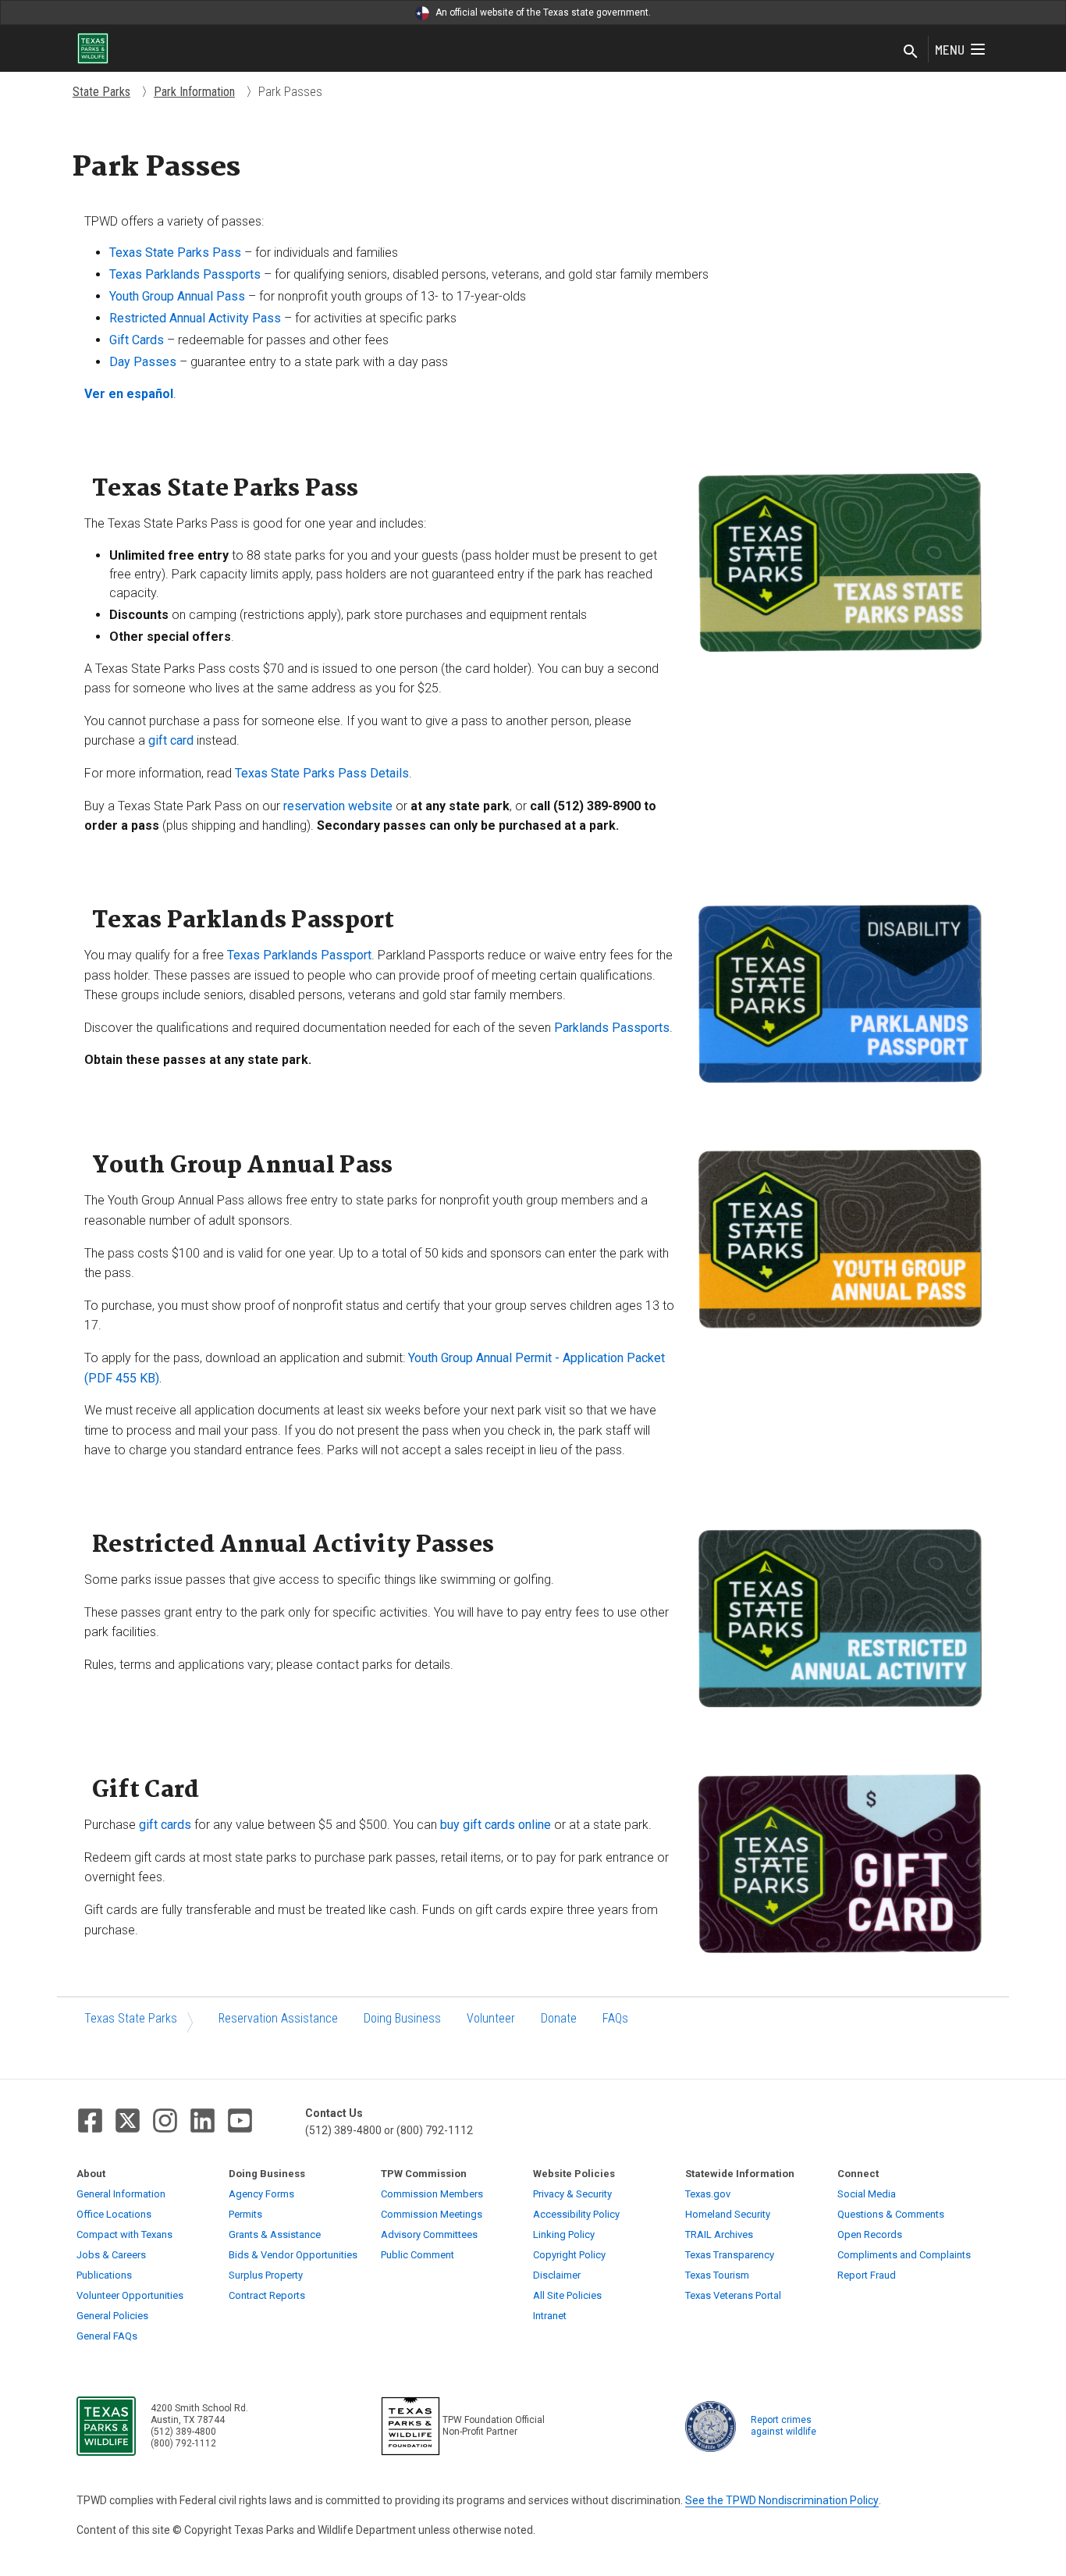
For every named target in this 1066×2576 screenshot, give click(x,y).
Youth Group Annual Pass (177, 296)
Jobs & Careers (111, 2255)
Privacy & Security (572, 2194)
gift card (171, 740)
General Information (121, 2194)
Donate (559, 2018)
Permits (245, 2214)
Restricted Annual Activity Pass (195, 318)
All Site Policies (567, 2295)
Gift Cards (137, 340)
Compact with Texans (124, 2234)
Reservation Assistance (278, 2018)
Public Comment (418, 2255)
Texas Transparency (730, 2255)
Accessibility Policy (576, 2214)
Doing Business (402, 2018)
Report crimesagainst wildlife (784, 2426)
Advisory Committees (429, 2234)
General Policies (112, 2316)
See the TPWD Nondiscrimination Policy (782, 2500)
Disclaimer (557, 2275)
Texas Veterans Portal (733, 2295)
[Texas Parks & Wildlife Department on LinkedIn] (203, 2121)
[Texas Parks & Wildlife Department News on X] (128, 2121)
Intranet (550, 2316)
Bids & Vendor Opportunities (293, 2255)
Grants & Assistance (275, 2234)
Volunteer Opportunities (130, 2295)
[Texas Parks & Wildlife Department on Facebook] (90, 2121)
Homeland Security (728, 2214)
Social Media (867, 2194)
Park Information (194, 92)
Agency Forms (261, 2194)
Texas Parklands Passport (299, 955)
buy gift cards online (496, 1825)
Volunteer (491, 2018)
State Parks (101, 92)
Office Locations (114, 2214)
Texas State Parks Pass (175, 253)
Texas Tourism (717, 2275)
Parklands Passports (612, 1028)
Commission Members (432, 2194)
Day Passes (143, 362)
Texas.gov (708, 2194)
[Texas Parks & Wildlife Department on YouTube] (240, 2121)
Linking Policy (564, 2234)
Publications (104, 2275)
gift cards (165, 1825)
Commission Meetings (432, 2214)
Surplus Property (266, 2275)
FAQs (615, 2018)
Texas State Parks (131, 2018)
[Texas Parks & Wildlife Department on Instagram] (165, 2121)
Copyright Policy (569, 2255)
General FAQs (107, 2336)
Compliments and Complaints (904, 2255)
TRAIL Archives (719, 2234)
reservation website (338, 806)
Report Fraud (867, 2275)
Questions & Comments (891, 2214)
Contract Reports (267, 2295)
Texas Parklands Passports (185, 274)
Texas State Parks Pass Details (322, 773)
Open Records (870, 2234)
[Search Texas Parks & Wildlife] (911, 52)
